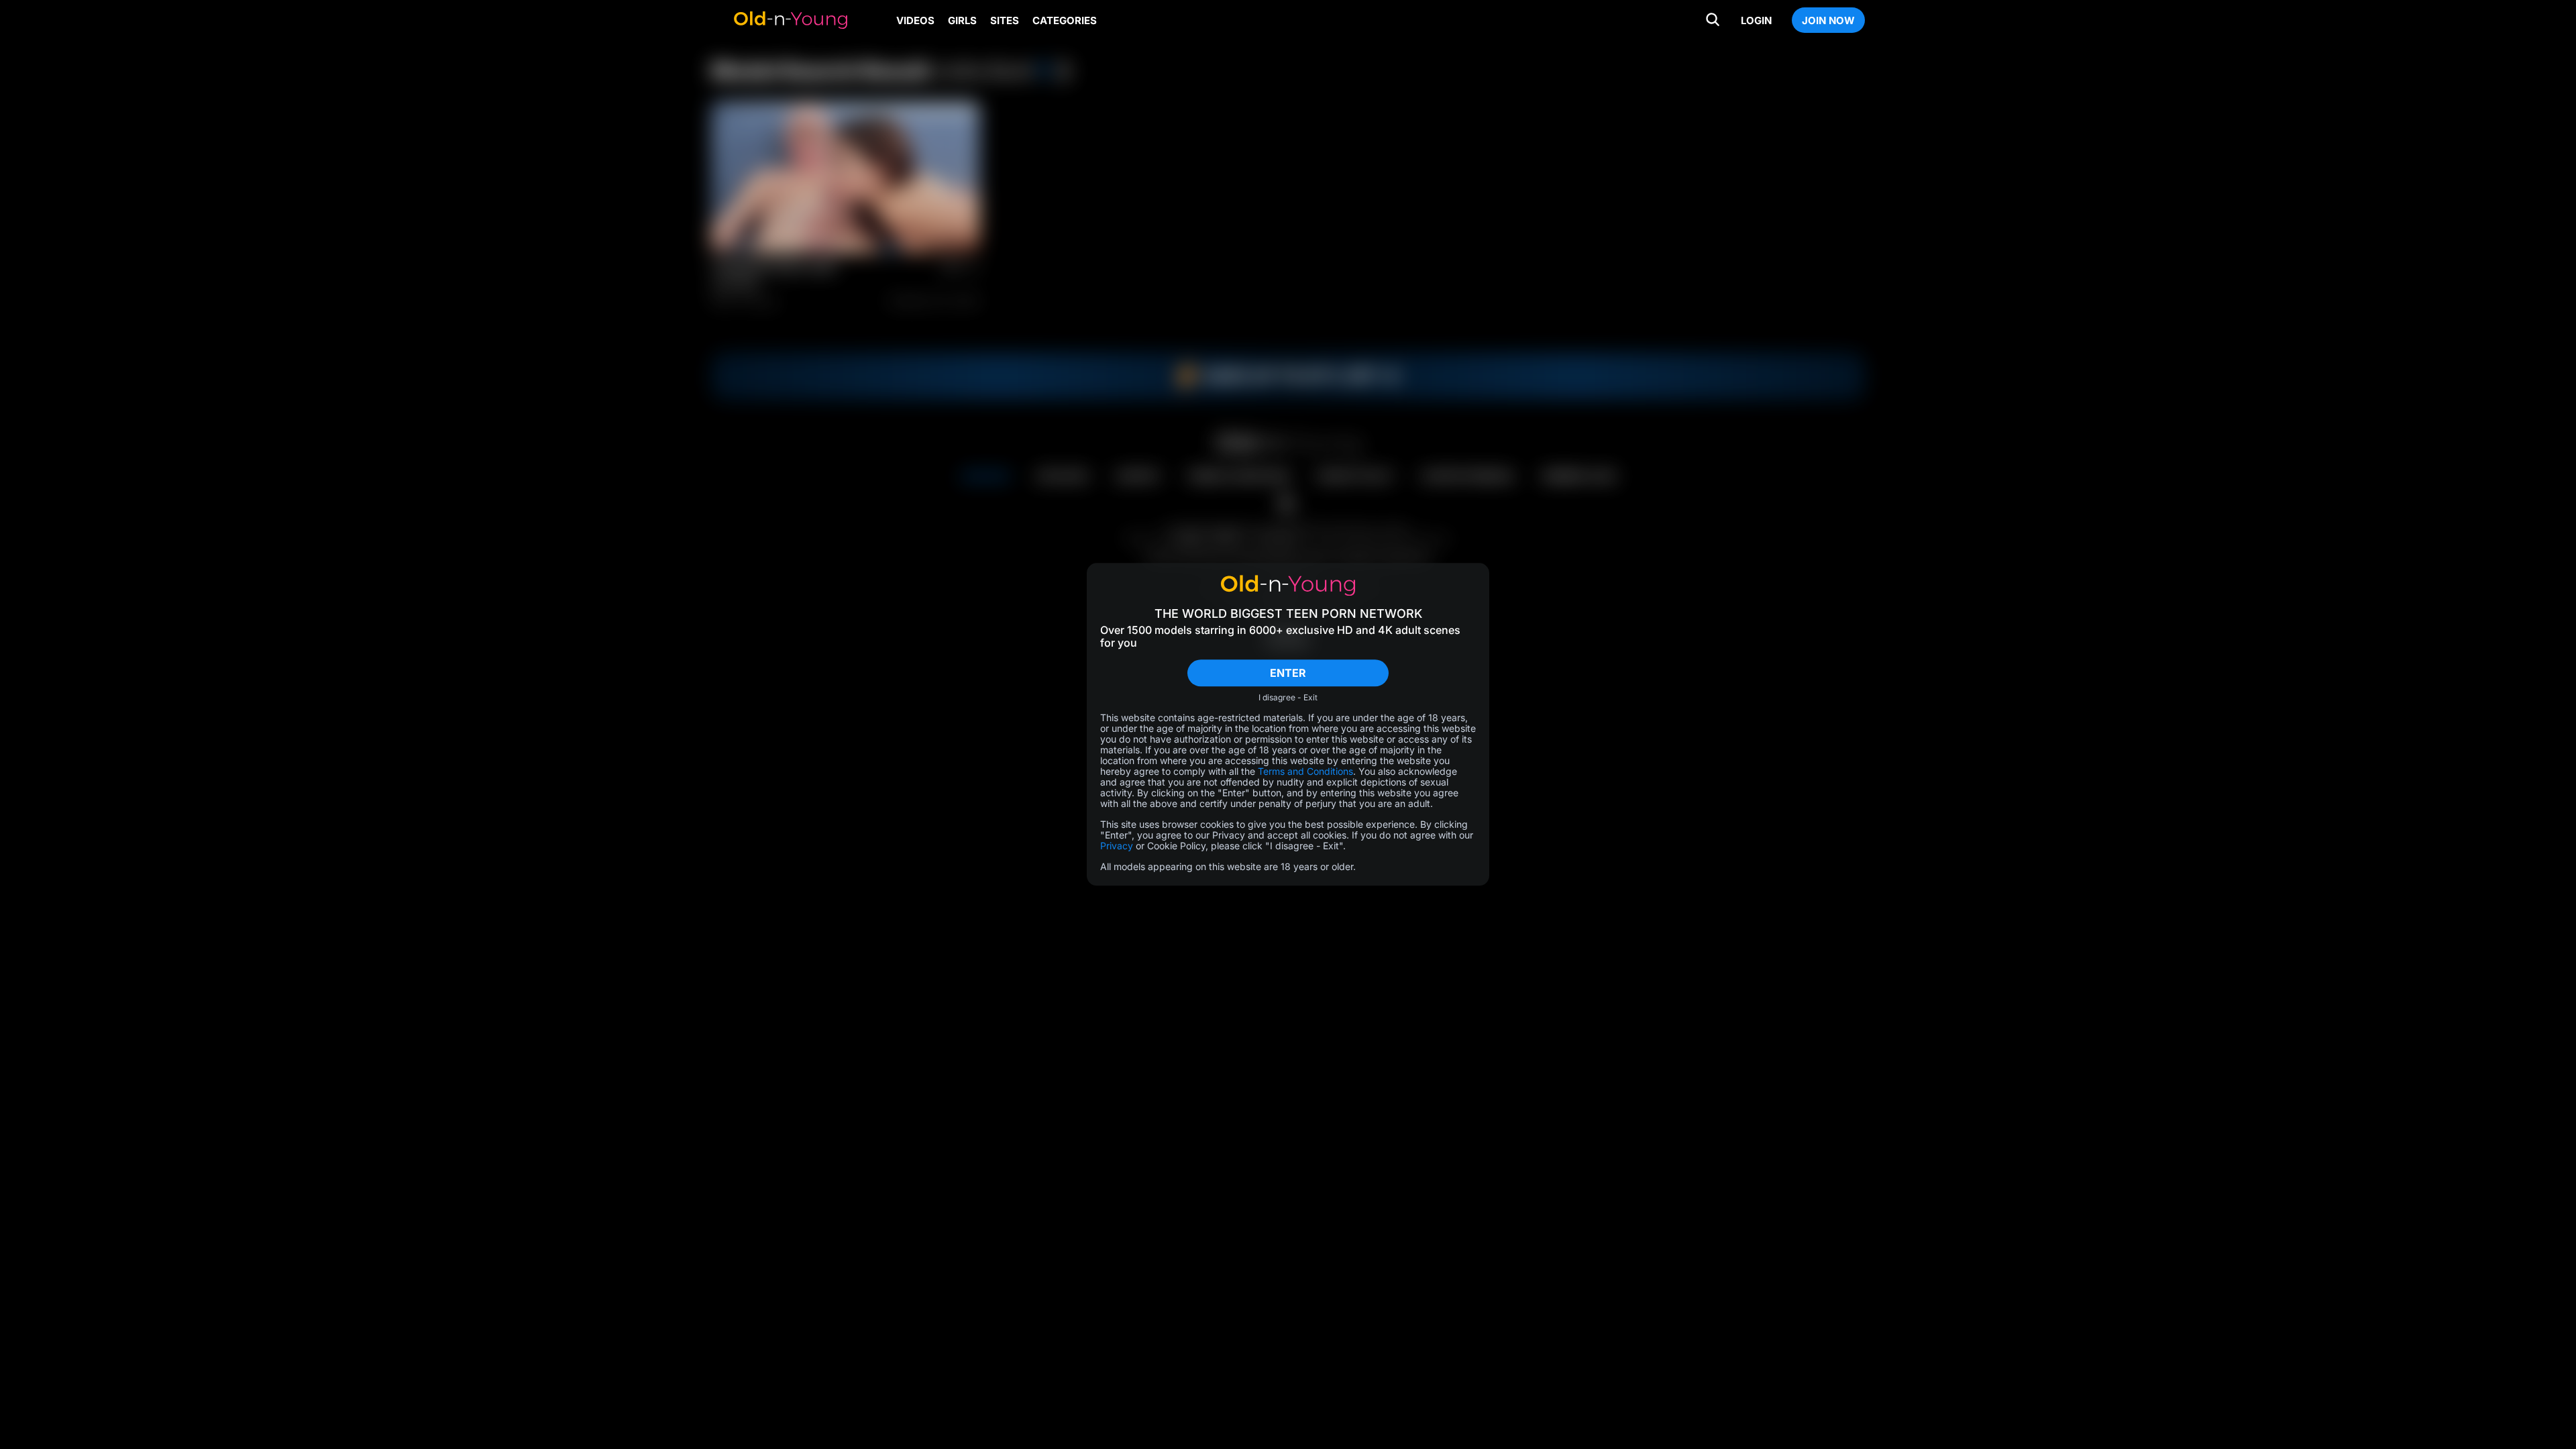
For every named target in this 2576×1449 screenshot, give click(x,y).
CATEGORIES (1065, 20)
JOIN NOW (1828, 20)
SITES (1005, 20)
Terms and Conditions (1305, 772)
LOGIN (1756, 20)
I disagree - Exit (1288, 698)
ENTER (1288, 673)
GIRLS (962, 20)
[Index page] (790, 20)
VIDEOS (915, 20)
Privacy (1117, 846)
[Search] (1713, 20)
